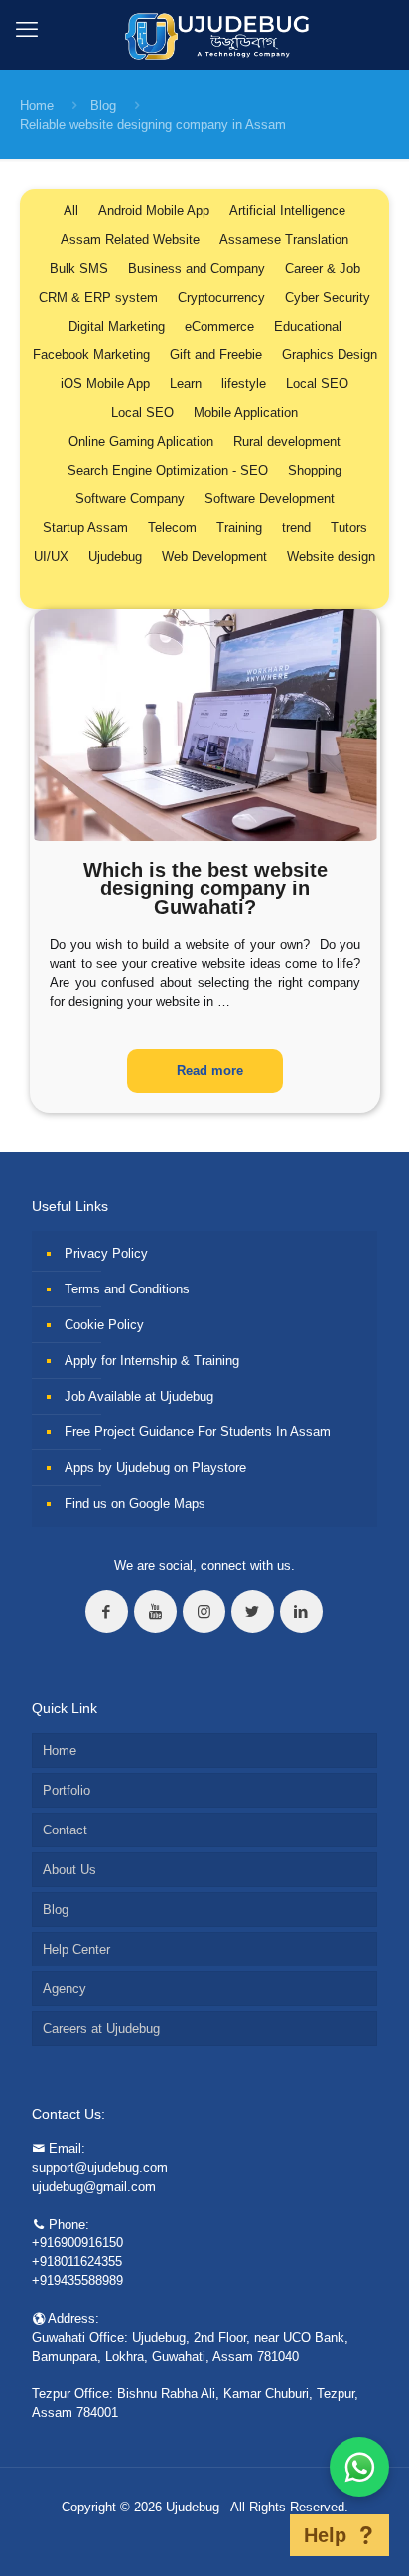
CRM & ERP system (98, 297)
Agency (65, 1989)
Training (239, 528)
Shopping (315, 470)
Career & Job (323, 269)
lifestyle (244, 384)
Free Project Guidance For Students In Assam (198, 1432)
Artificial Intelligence (287, 211)
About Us (69, 1870)
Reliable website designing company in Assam (153, 125)
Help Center (76, 1949)
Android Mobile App (154, 211)
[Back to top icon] (264, 2535)
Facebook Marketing (91, 355)
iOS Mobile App (105, 384)
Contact (65, 1830)
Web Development (214, 556)
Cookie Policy (104, 1325)
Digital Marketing (117, 326)
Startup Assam (85, 528)
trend (296, 528)
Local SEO (317, 384)
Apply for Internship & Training (152, 1360)
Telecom (172, 528)
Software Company (130, 499)
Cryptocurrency (221, 297)
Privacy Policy (106, 1253)
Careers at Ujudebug (101, 2029)
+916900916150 (77, 2243)
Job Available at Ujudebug (139, 1396)
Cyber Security (328, 297)
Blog (103, 106)
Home (37, 106)
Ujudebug (115, 556)
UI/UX (51, 556)
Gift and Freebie (216, 355)
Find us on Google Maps (135, 1503)
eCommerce (219, 326)
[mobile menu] (27, 30)
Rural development (287, 441)
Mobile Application (246, 412)
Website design (331, 556)
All (71, 211)
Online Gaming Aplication (141, 441)
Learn (186, 384)
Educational (308, 326)
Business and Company (197, 269)
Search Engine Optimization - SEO (168, 470)
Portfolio (67, 1790)
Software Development (270, 499)
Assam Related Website (130, 240)
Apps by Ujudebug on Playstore (155, 1468)
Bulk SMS (79, 269)
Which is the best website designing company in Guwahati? (205, 888)
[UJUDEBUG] (205, 35)
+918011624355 (77, 2262)
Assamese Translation (284, 240)
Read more (210, 1071)
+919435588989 (77, 2281)
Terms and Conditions (127, 1289)
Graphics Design (330, 355)
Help (325, 2535)
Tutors (349, 528)
